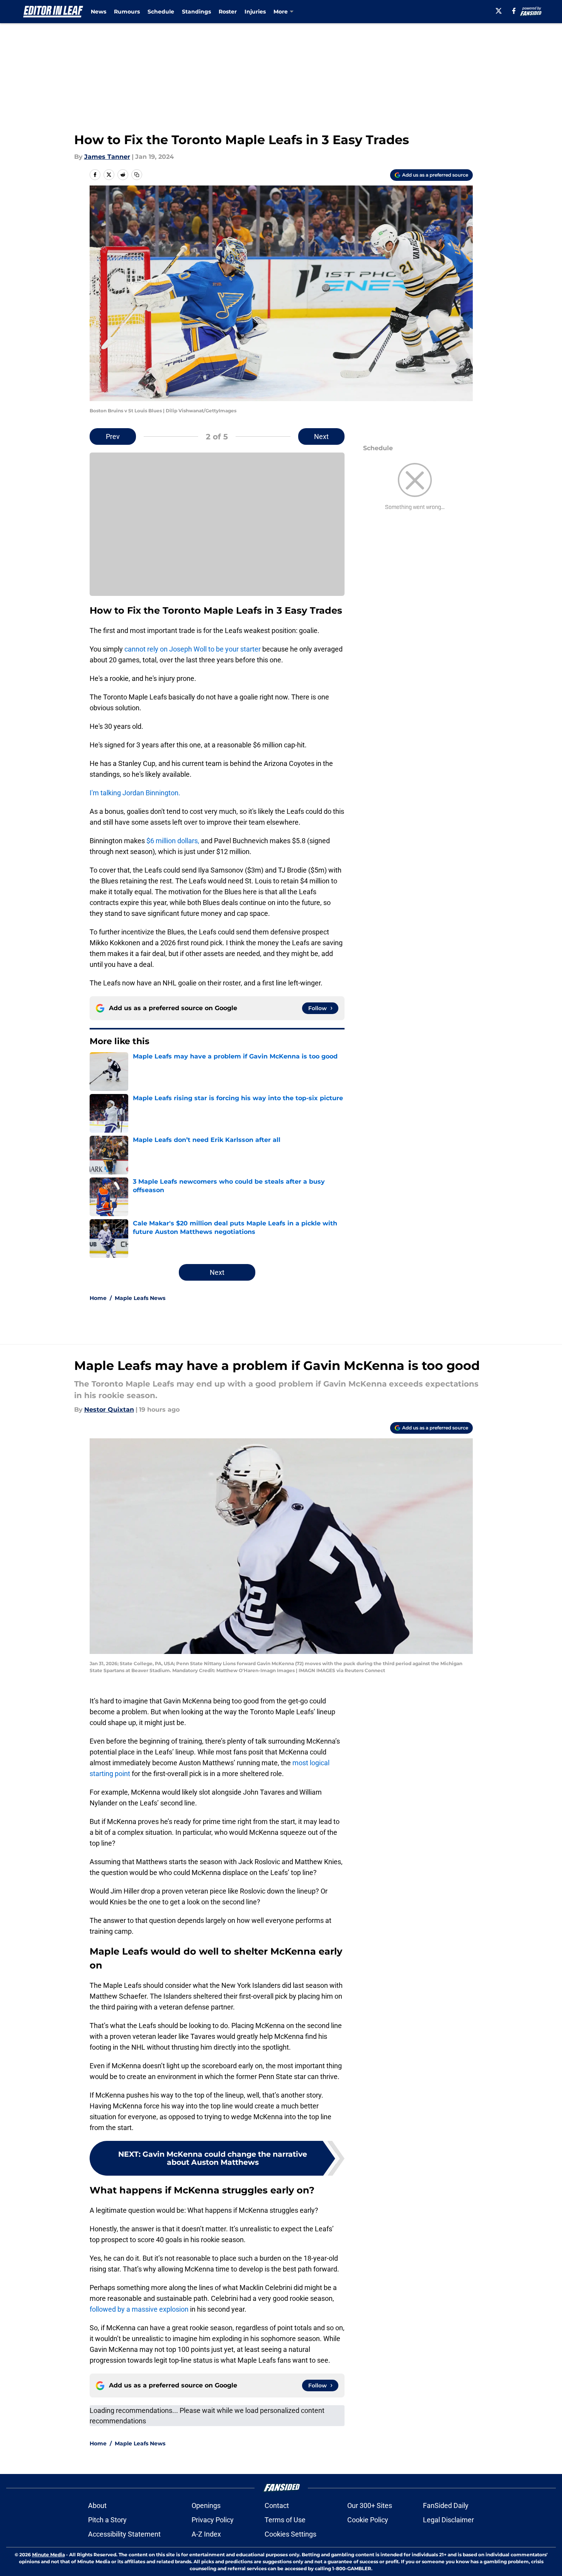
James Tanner (107, 157)
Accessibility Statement (124, 2534)
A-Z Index (206, 2534)
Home (98, 1298)
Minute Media (48, 2555)
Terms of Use (285, 2520)
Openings (206, 2505)
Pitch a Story (107, 2520)
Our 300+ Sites (370, 2505)
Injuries (255, 12)
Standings (196, 12)
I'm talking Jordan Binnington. (135, 793)
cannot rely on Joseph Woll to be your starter (193, 649)
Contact (277, 2505)
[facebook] (514, 11)
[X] (499, 11)
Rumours (127, 12)
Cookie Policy (368, 2520)
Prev (113, 436)
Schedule (161, 12)
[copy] (137, 175)
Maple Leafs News (140, 1298)
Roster (228, 12)
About (97, 2505)
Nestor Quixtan (109, 1410)
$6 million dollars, (173, 841)
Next (321, 436)
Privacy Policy (213, 2520)
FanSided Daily (446, 2505)
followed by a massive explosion (139, 2309)
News (98, 12)
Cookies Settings (290, 2534)
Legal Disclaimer (448, 2520)
